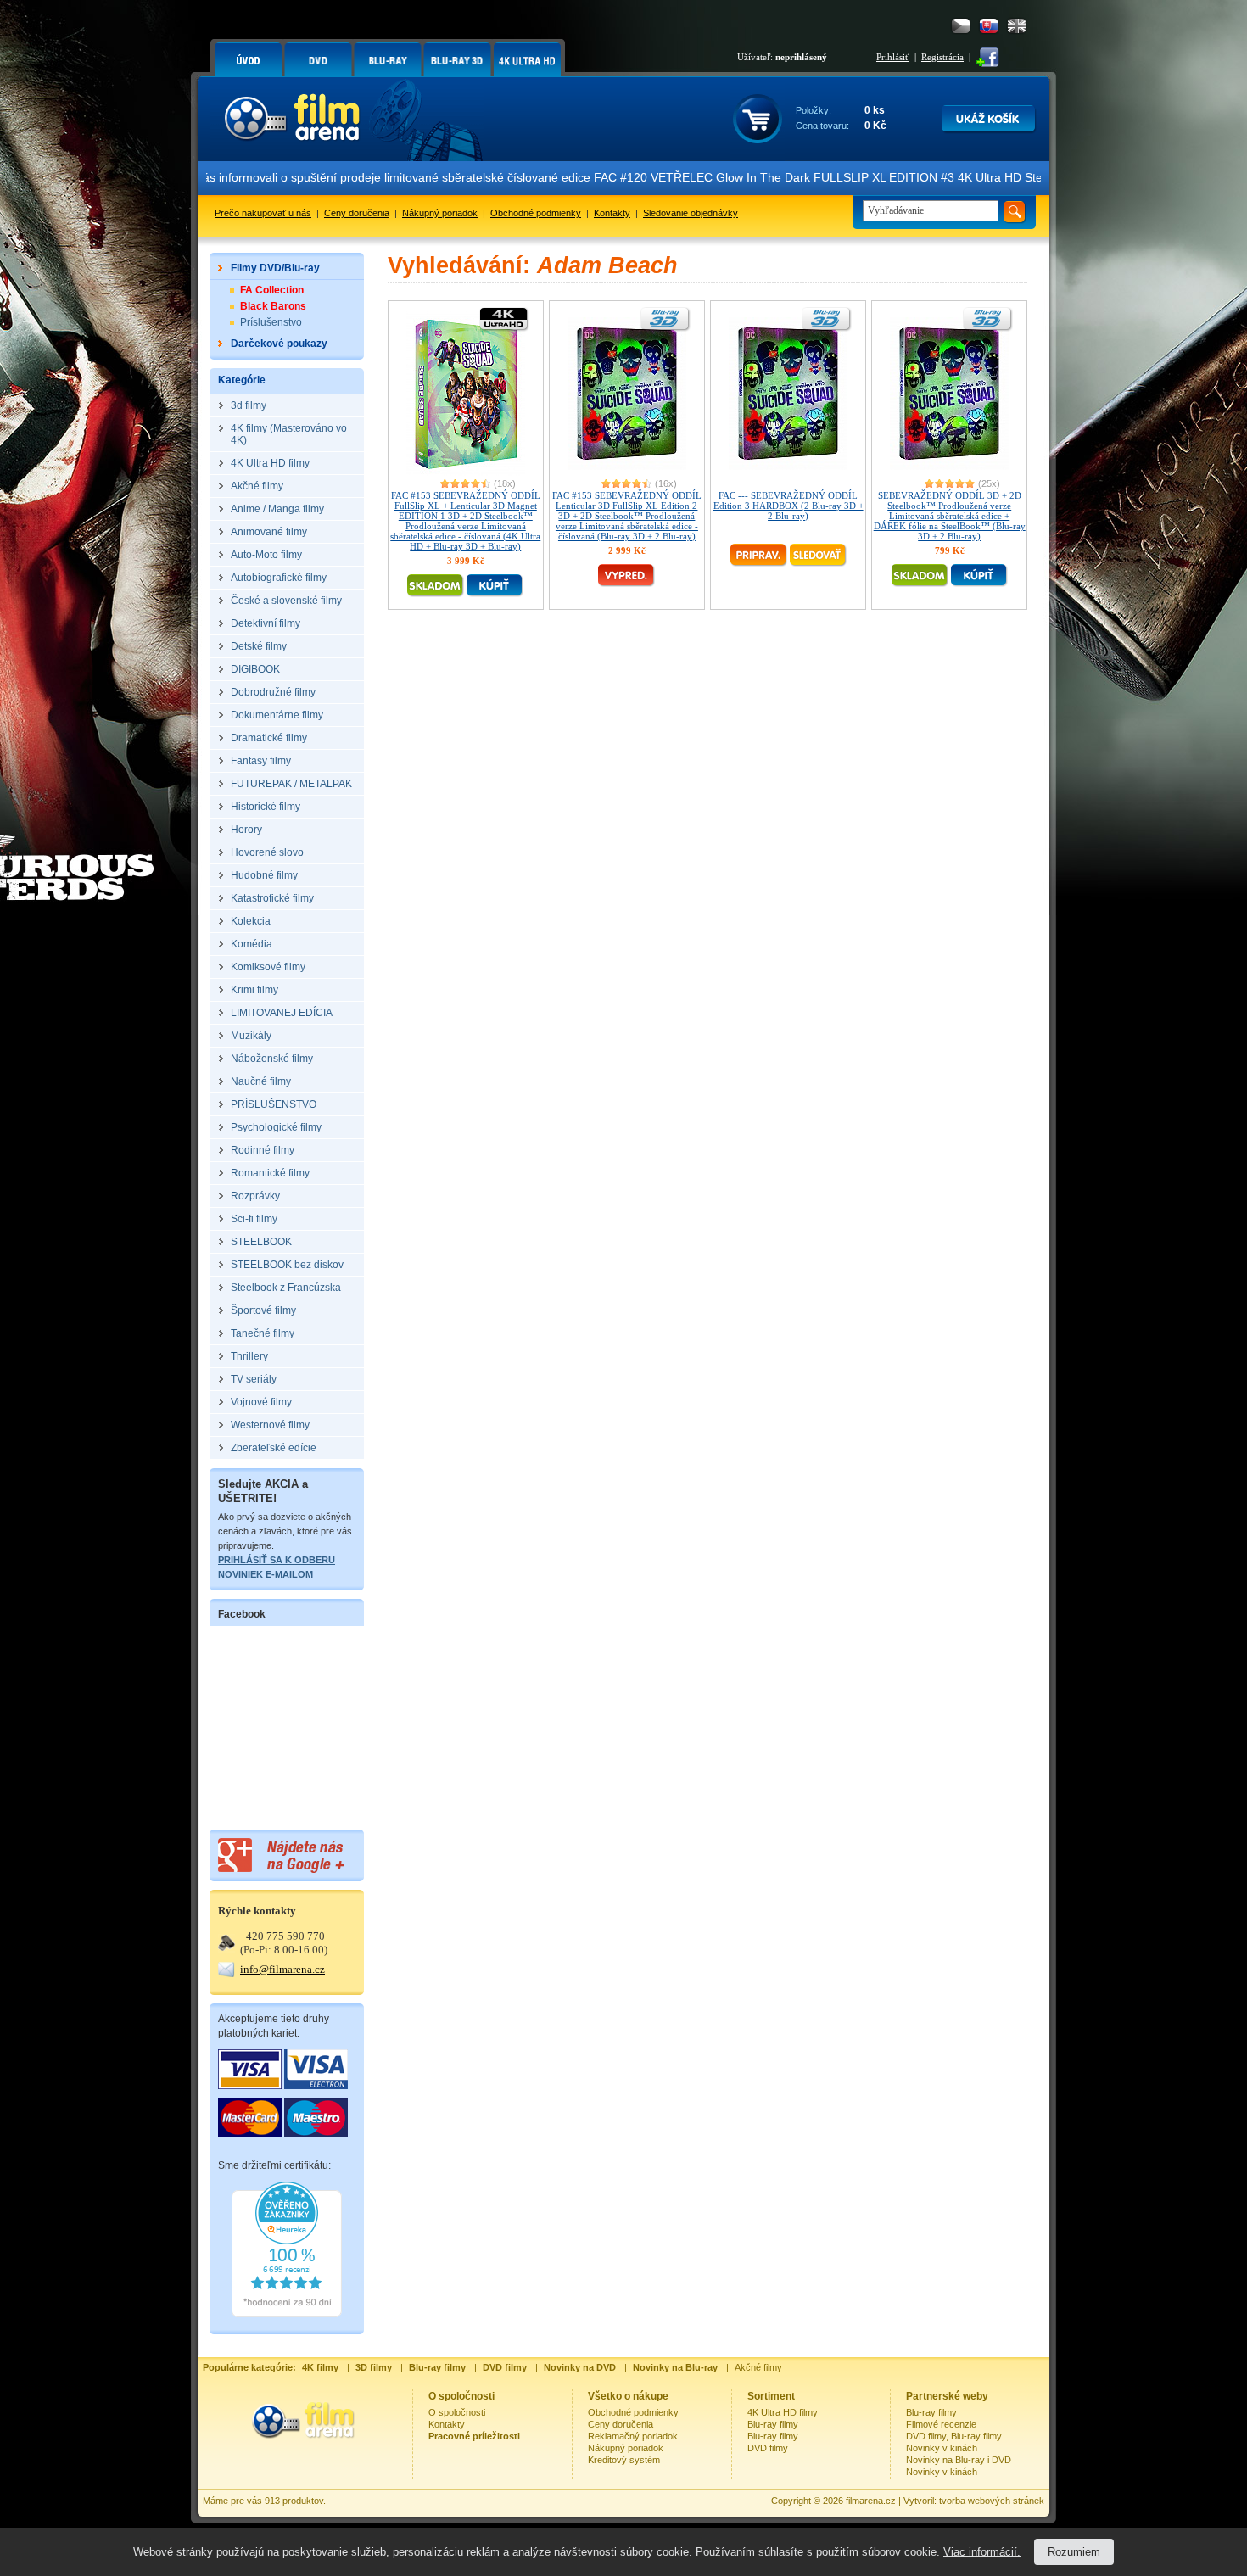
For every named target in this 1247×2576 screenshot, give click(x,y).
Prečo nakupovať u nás (263, 213)
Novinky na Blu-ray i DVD (959, 2460)
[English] (1017, 26)
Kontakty (612, 213)
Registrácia (942, 57)
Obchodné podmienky (536, 213)
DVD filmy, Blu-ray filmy (954, 2436)
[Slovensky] (989, 26)
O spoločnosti (457, 2412)
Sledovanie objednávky (691, 213)
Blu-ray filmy (773, 2424)
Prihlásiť (893, 57)
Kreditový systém (624, 2460)
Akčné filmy (758, 2367)
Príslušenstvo (271, 322)
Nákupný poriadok (440, 213)
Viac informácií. (982, 2552)
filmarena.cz (871, 2501)
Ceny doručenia (357, 213)
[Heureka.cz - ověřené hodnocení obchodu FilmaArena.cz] (287, 2314)
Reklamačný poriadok (633, 2436)
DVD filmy (768, 2448)
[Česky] (961, 26)
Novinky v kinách (942, 2448)
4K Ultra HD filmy (783, 2412)
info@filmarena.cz (282, 1969)
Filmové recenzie (941, 2424)
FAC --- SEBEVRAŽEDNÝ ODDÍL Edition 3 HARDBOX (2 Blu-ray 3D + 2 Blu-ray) (788, 506)
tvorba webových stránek (992, 2501)
